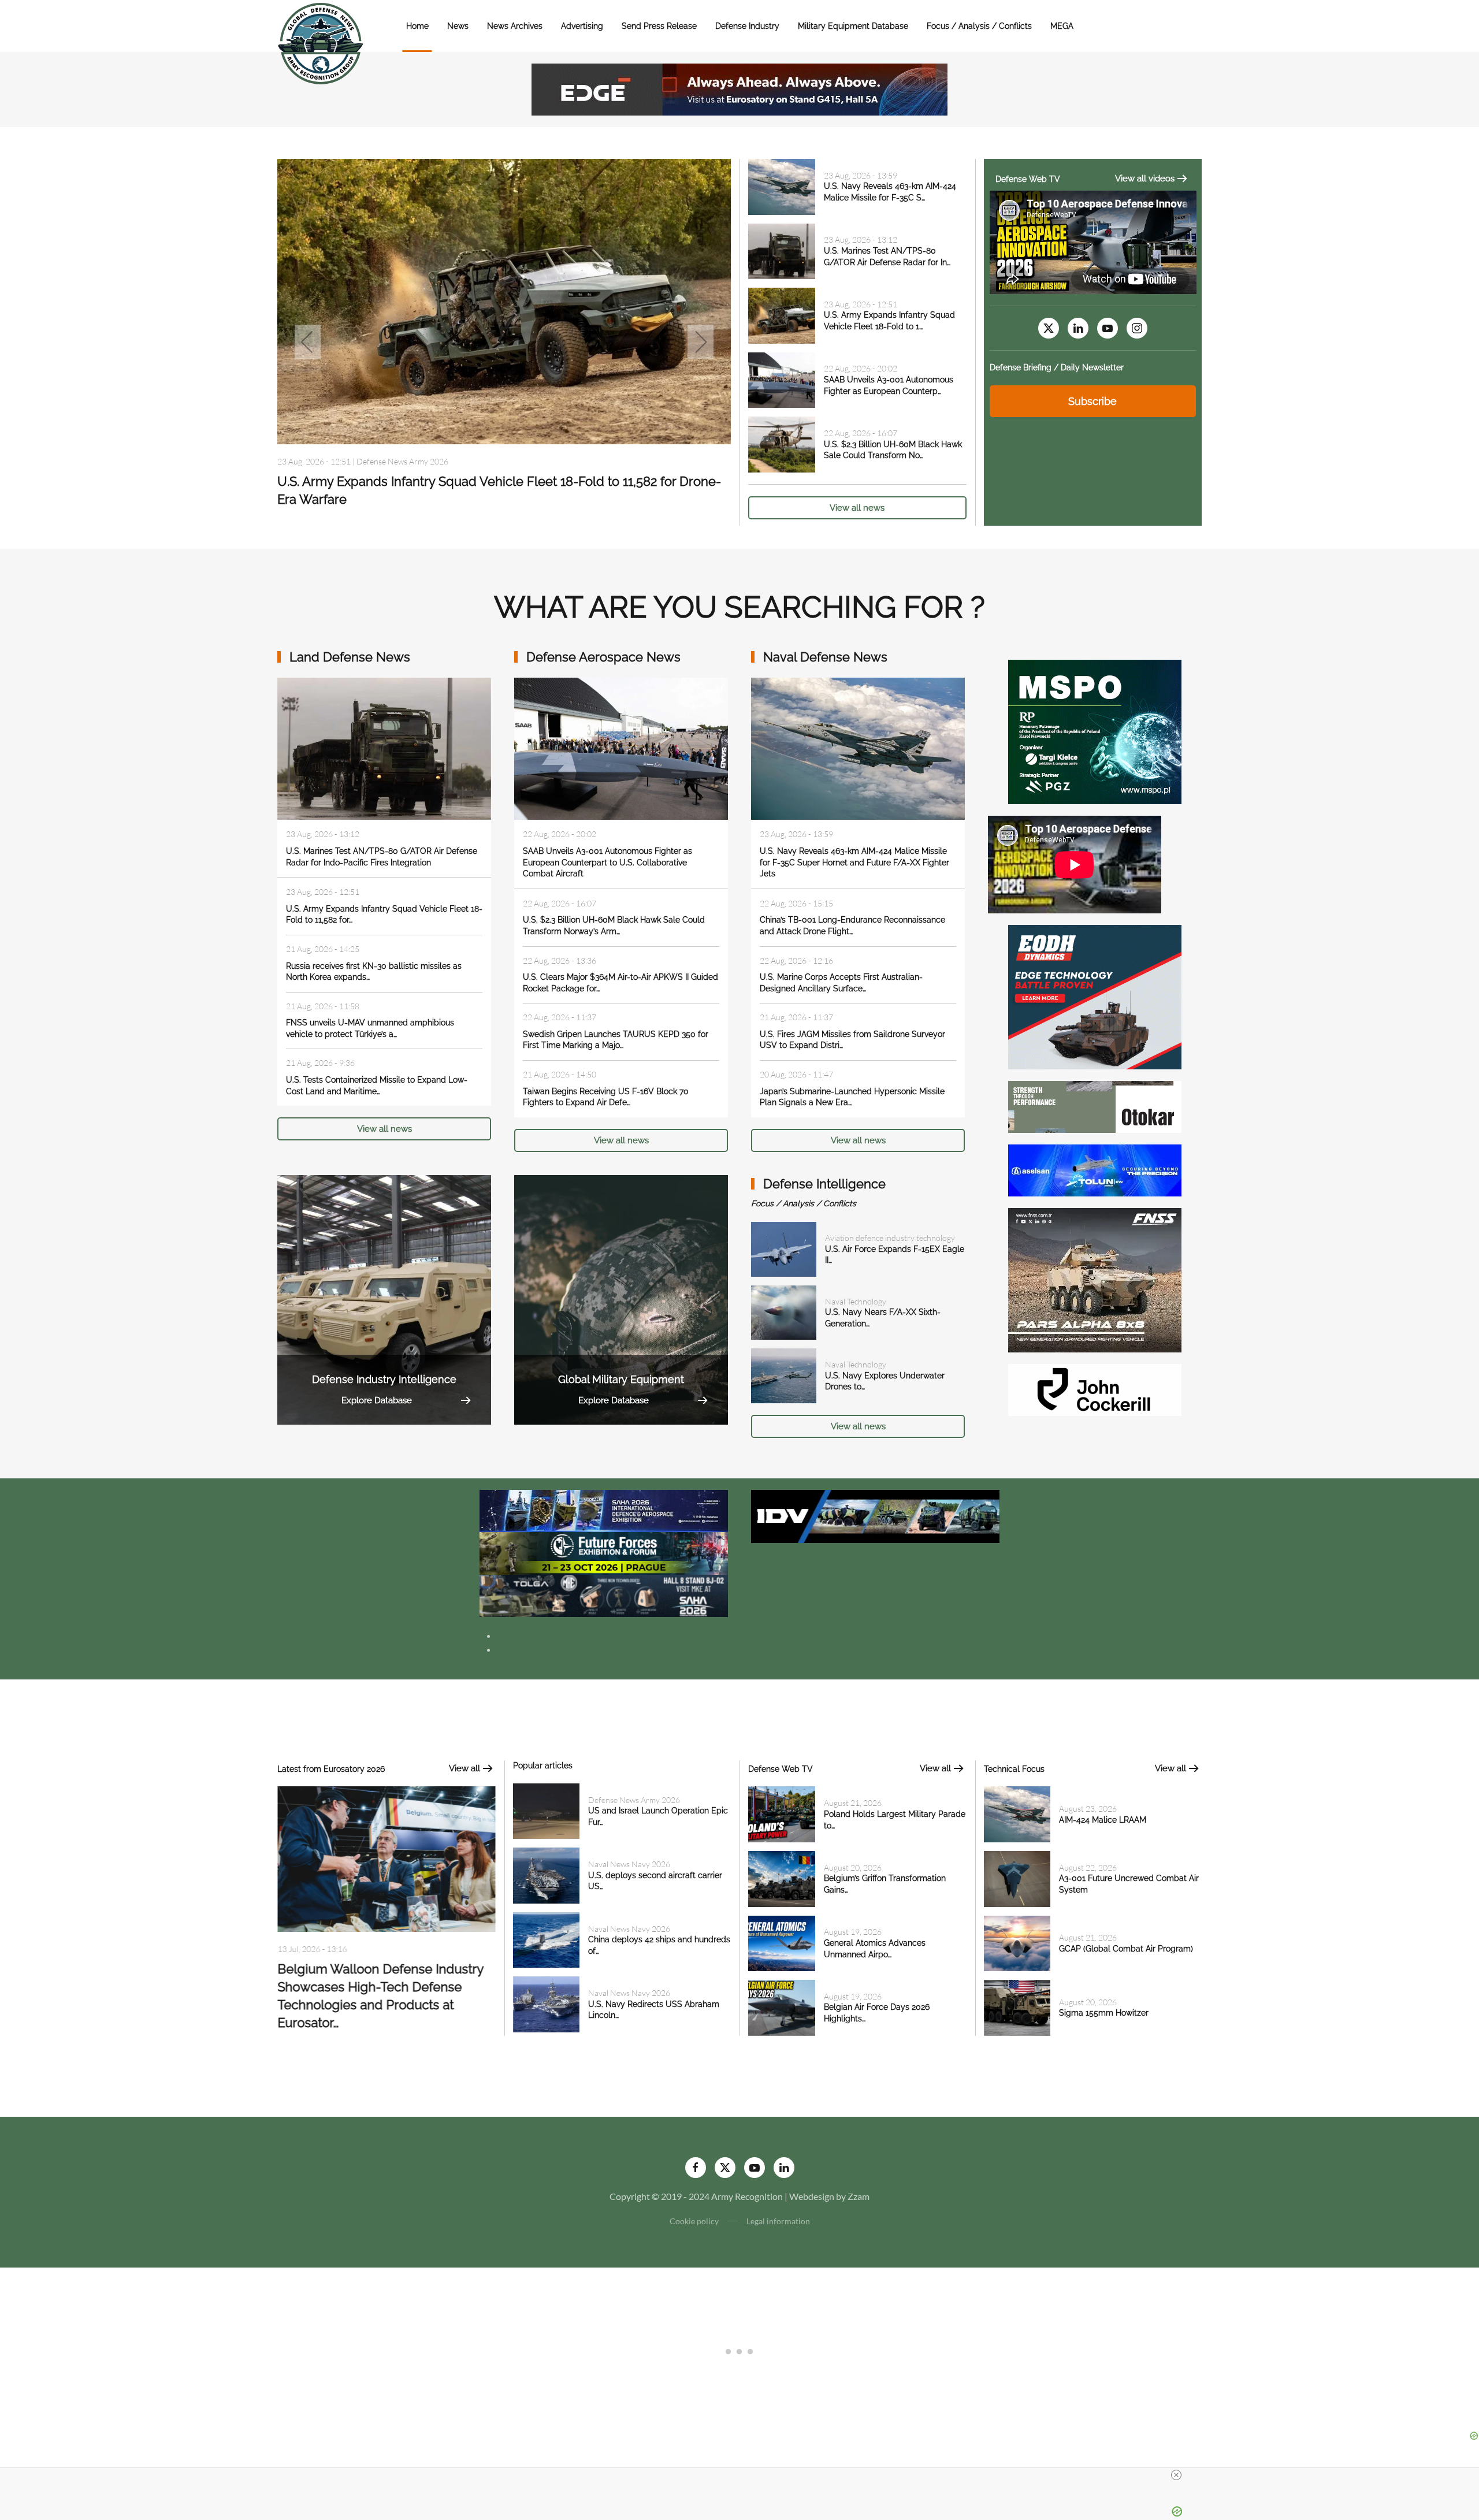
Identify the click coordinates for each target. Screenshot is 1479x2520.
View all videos (1145, 179)
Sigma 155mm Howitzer (1104, 2013)
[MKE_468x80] (604, 1595)
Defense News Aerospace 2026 (411, 456)
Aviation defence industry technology (890, 1238)
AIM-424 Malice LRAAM (1103, 1820)
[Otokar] (1095, 1105)
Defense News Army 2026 (634, 1800)
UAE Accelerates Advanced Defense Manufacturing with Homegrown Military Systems (385, 1987)
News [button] (458, 26)
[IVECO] (875, 1515)
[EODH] (1095, 996)
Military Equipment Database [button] (853, 26)
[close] (1176, 2475)
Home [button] (417, 26)
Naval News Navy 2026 (629, 1864)
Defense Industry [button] (747, 26)
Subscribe (1092, 401)
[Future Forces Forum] (604, 1552)
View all (464, 1768)
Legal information (778, 2221)
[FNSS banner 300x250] (1095, 1279)
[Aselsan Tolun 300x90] (1095, 1169)
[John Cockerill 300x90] (1095, 1389)
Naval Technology (856, 1301)
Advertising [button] (582, 26)
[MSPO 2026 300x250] (1095, 731)
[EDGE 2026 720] (739, 88)
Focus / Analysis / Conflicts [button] (979, 26)
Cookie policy (694, 2221)
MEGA (1062, 26)
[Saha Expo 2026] (604, 1510)
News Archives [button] (515, 26)
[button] (308, 342)
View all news (857, 508)
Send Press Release (659, 26)
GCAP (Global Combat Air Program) (1126, 1949)
